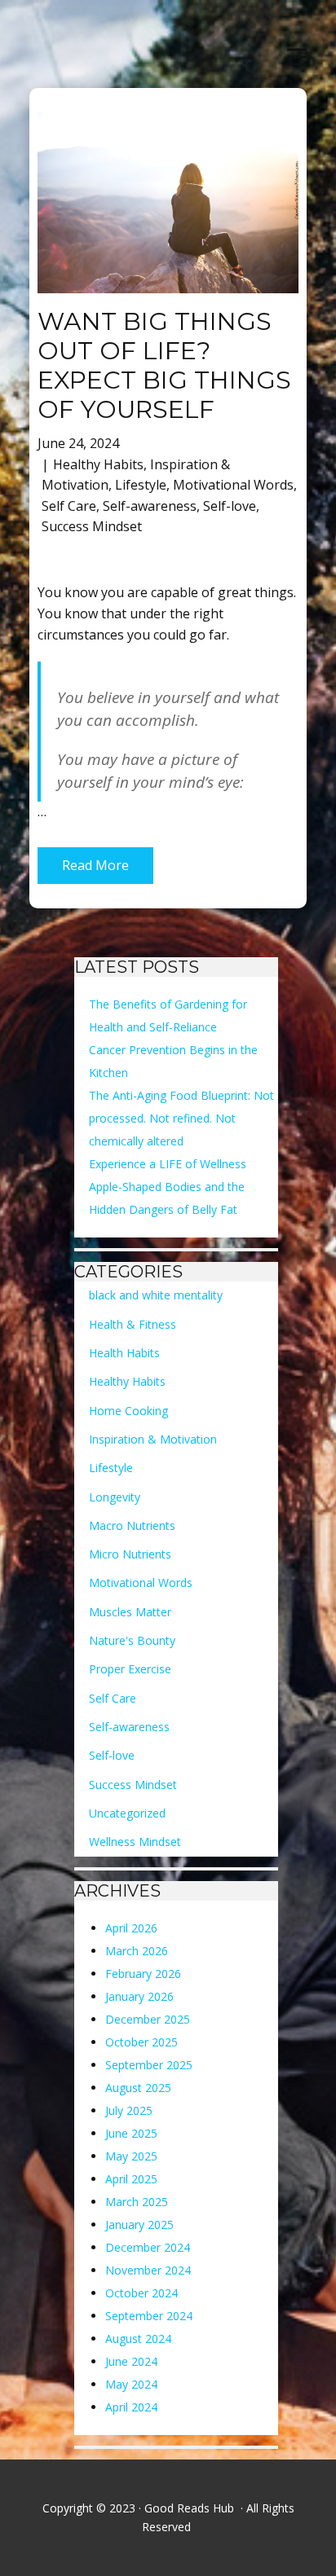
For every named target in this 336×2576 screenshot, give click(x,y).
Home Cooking (128, 1411)
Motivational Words (233, 485)
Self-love (230, 506)
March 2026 (137, 1951)
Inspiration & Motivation (153, 1439)
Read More (95, 865)
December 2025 (148, 2019)
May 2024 (131, 2384)
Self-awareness (150, 506)
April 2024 (131, 2407)
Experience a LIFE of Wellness (168, 1164)
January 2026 (139, 1996)
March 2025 (137, 2202)
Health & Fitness (133, 1324)
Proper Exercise (130, 1669)
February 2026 (143, 1974)
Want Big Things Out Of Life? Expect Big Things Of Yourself (164, 365)
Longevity (115, 1497)
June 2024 (131, 2361)
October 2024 (141, 2293)
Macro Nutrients (132, 1525)
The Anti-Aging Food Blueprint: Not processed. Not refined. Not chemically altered (181, 1118)
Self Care (69, 506)
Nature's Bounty (132, 1640)
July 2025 (129, 2110)
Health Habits (124, 1353)
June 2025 (131, 2133)
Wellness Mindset (135, 1842)
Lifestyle (141, 485)
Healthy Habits (98, 464)
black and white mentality (156, 1295)
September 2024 (149, 2316)
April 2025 (131, 2179)
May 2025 (131, 2156)
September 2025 (149, 2065)
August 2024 (138, 2339)
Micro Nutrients (130, 1554)
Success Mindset (92, 526)
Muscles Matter (130, 1612)
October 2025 (141, 2042)
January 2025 (139, 2224)
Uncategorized (127, 1813)
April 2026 (131, 1928)
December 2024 (148, 2247)
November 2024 (148, 2270)
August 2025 (138, 2088)
